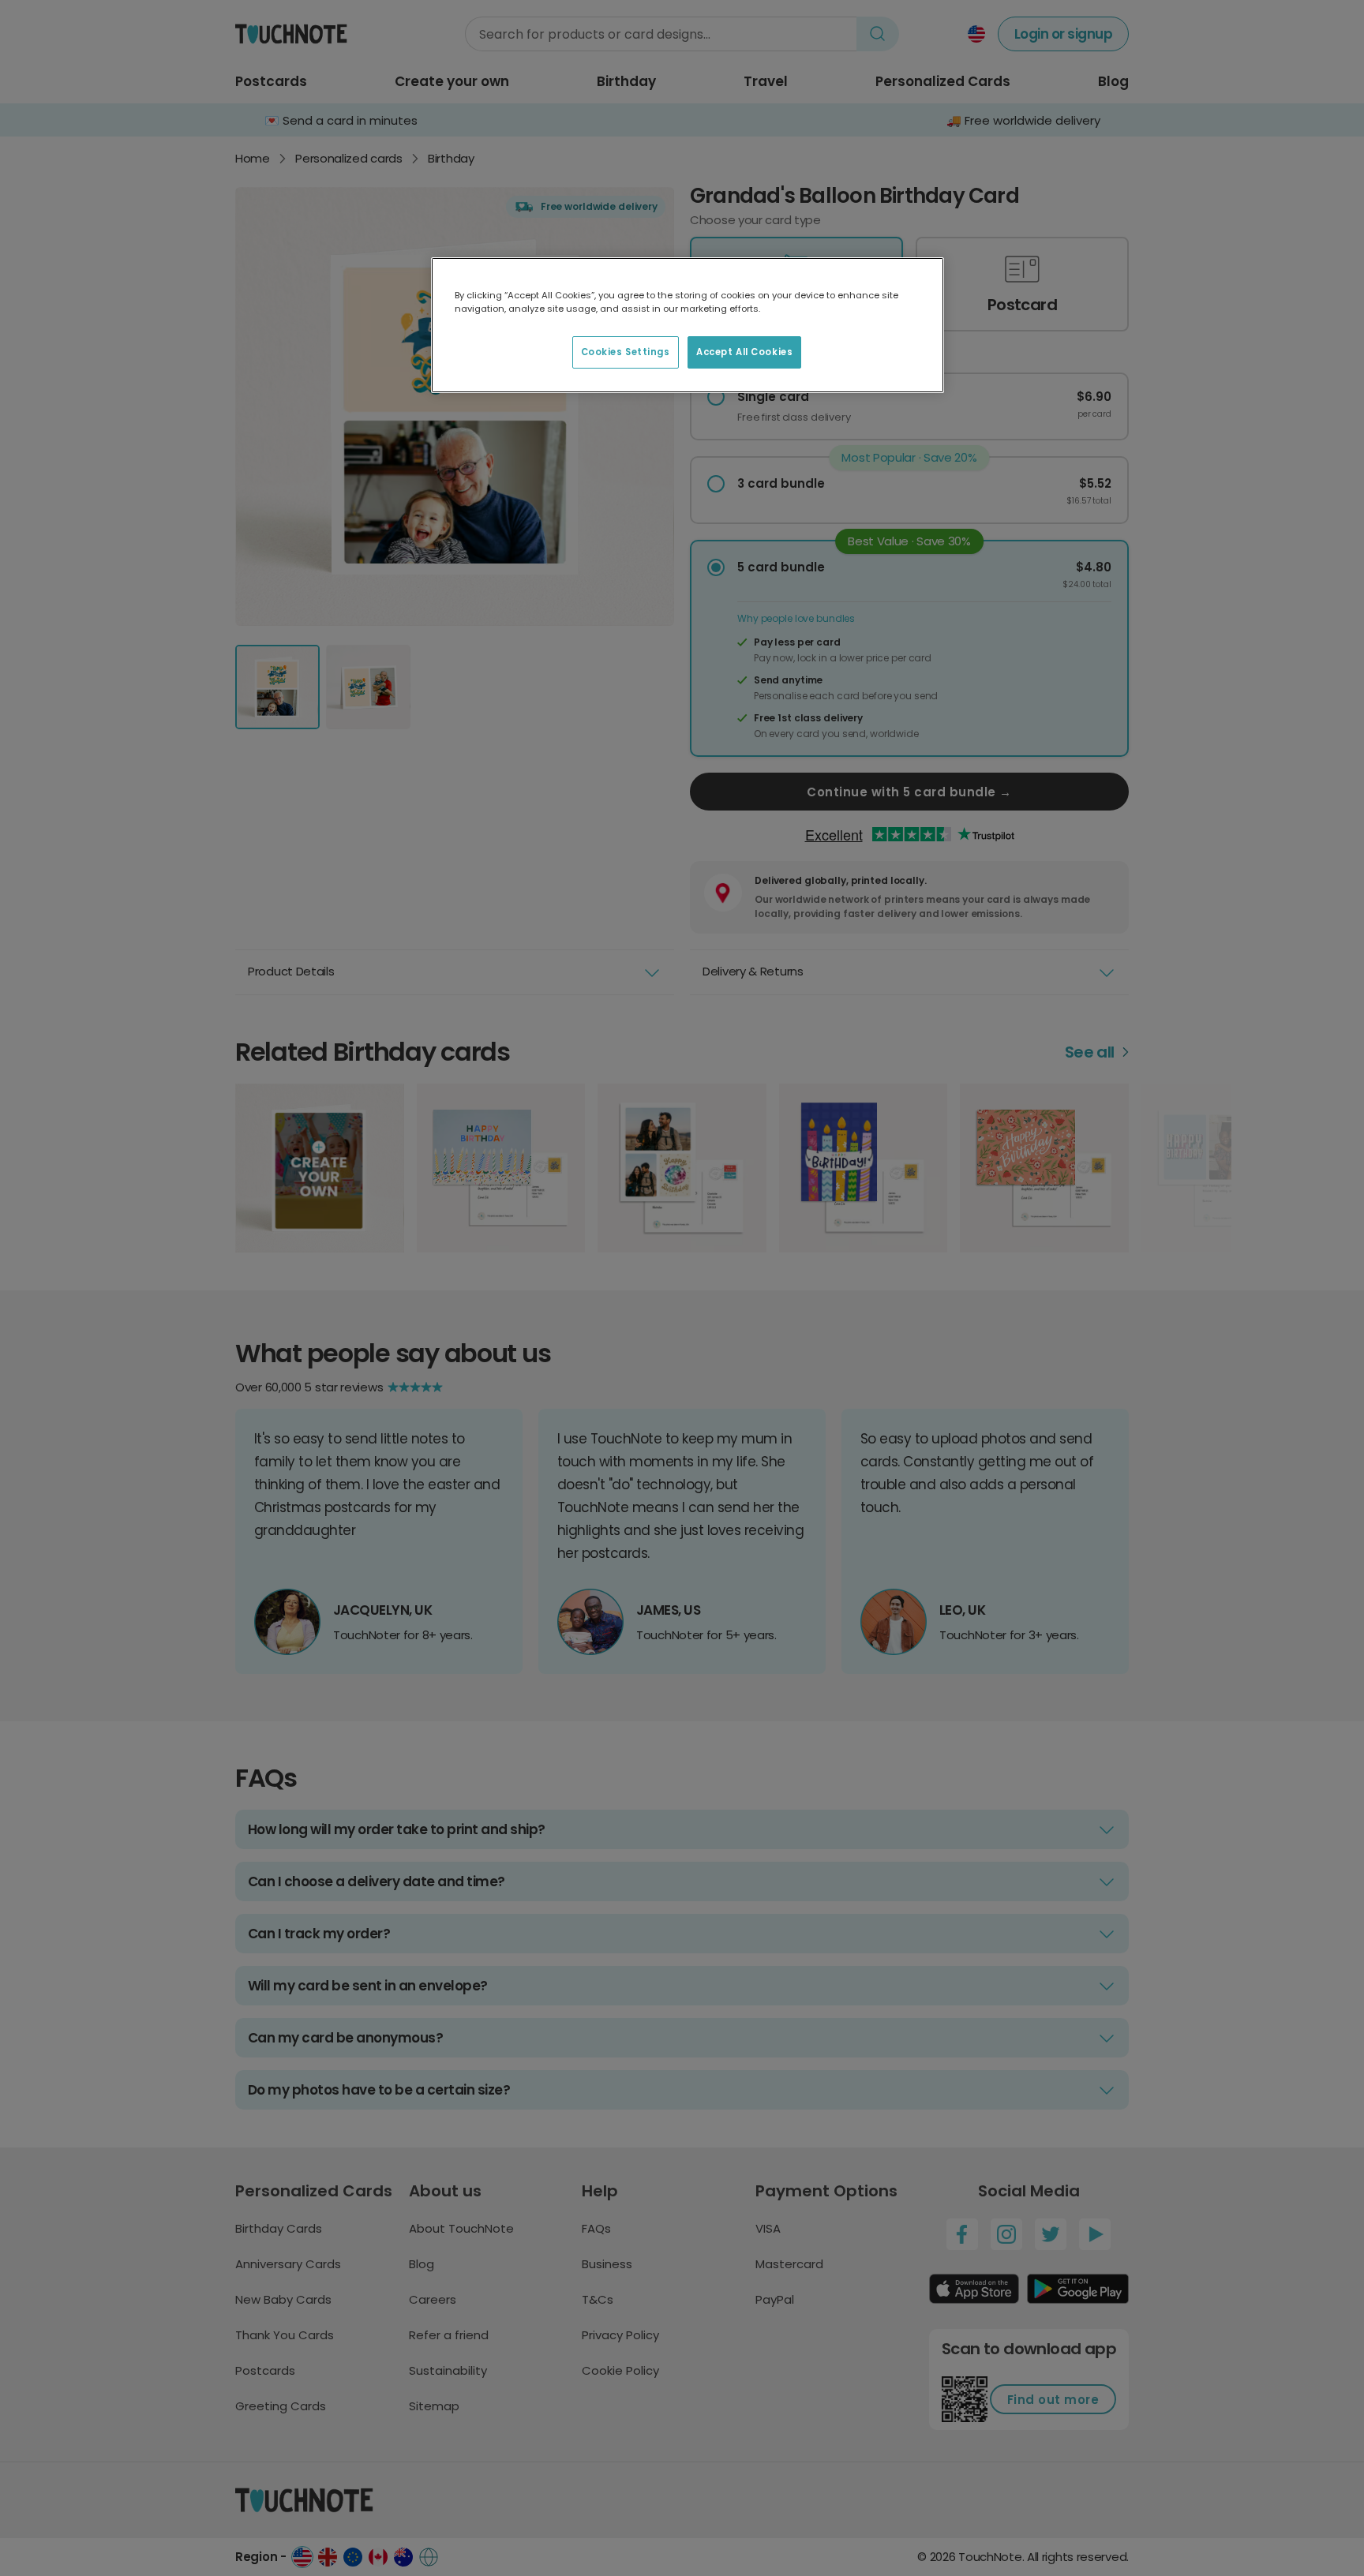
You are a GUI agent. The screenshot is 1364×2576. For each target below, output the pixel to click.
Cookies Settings (626, 352)
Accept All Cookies (744, 352)
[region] (688, 325)
